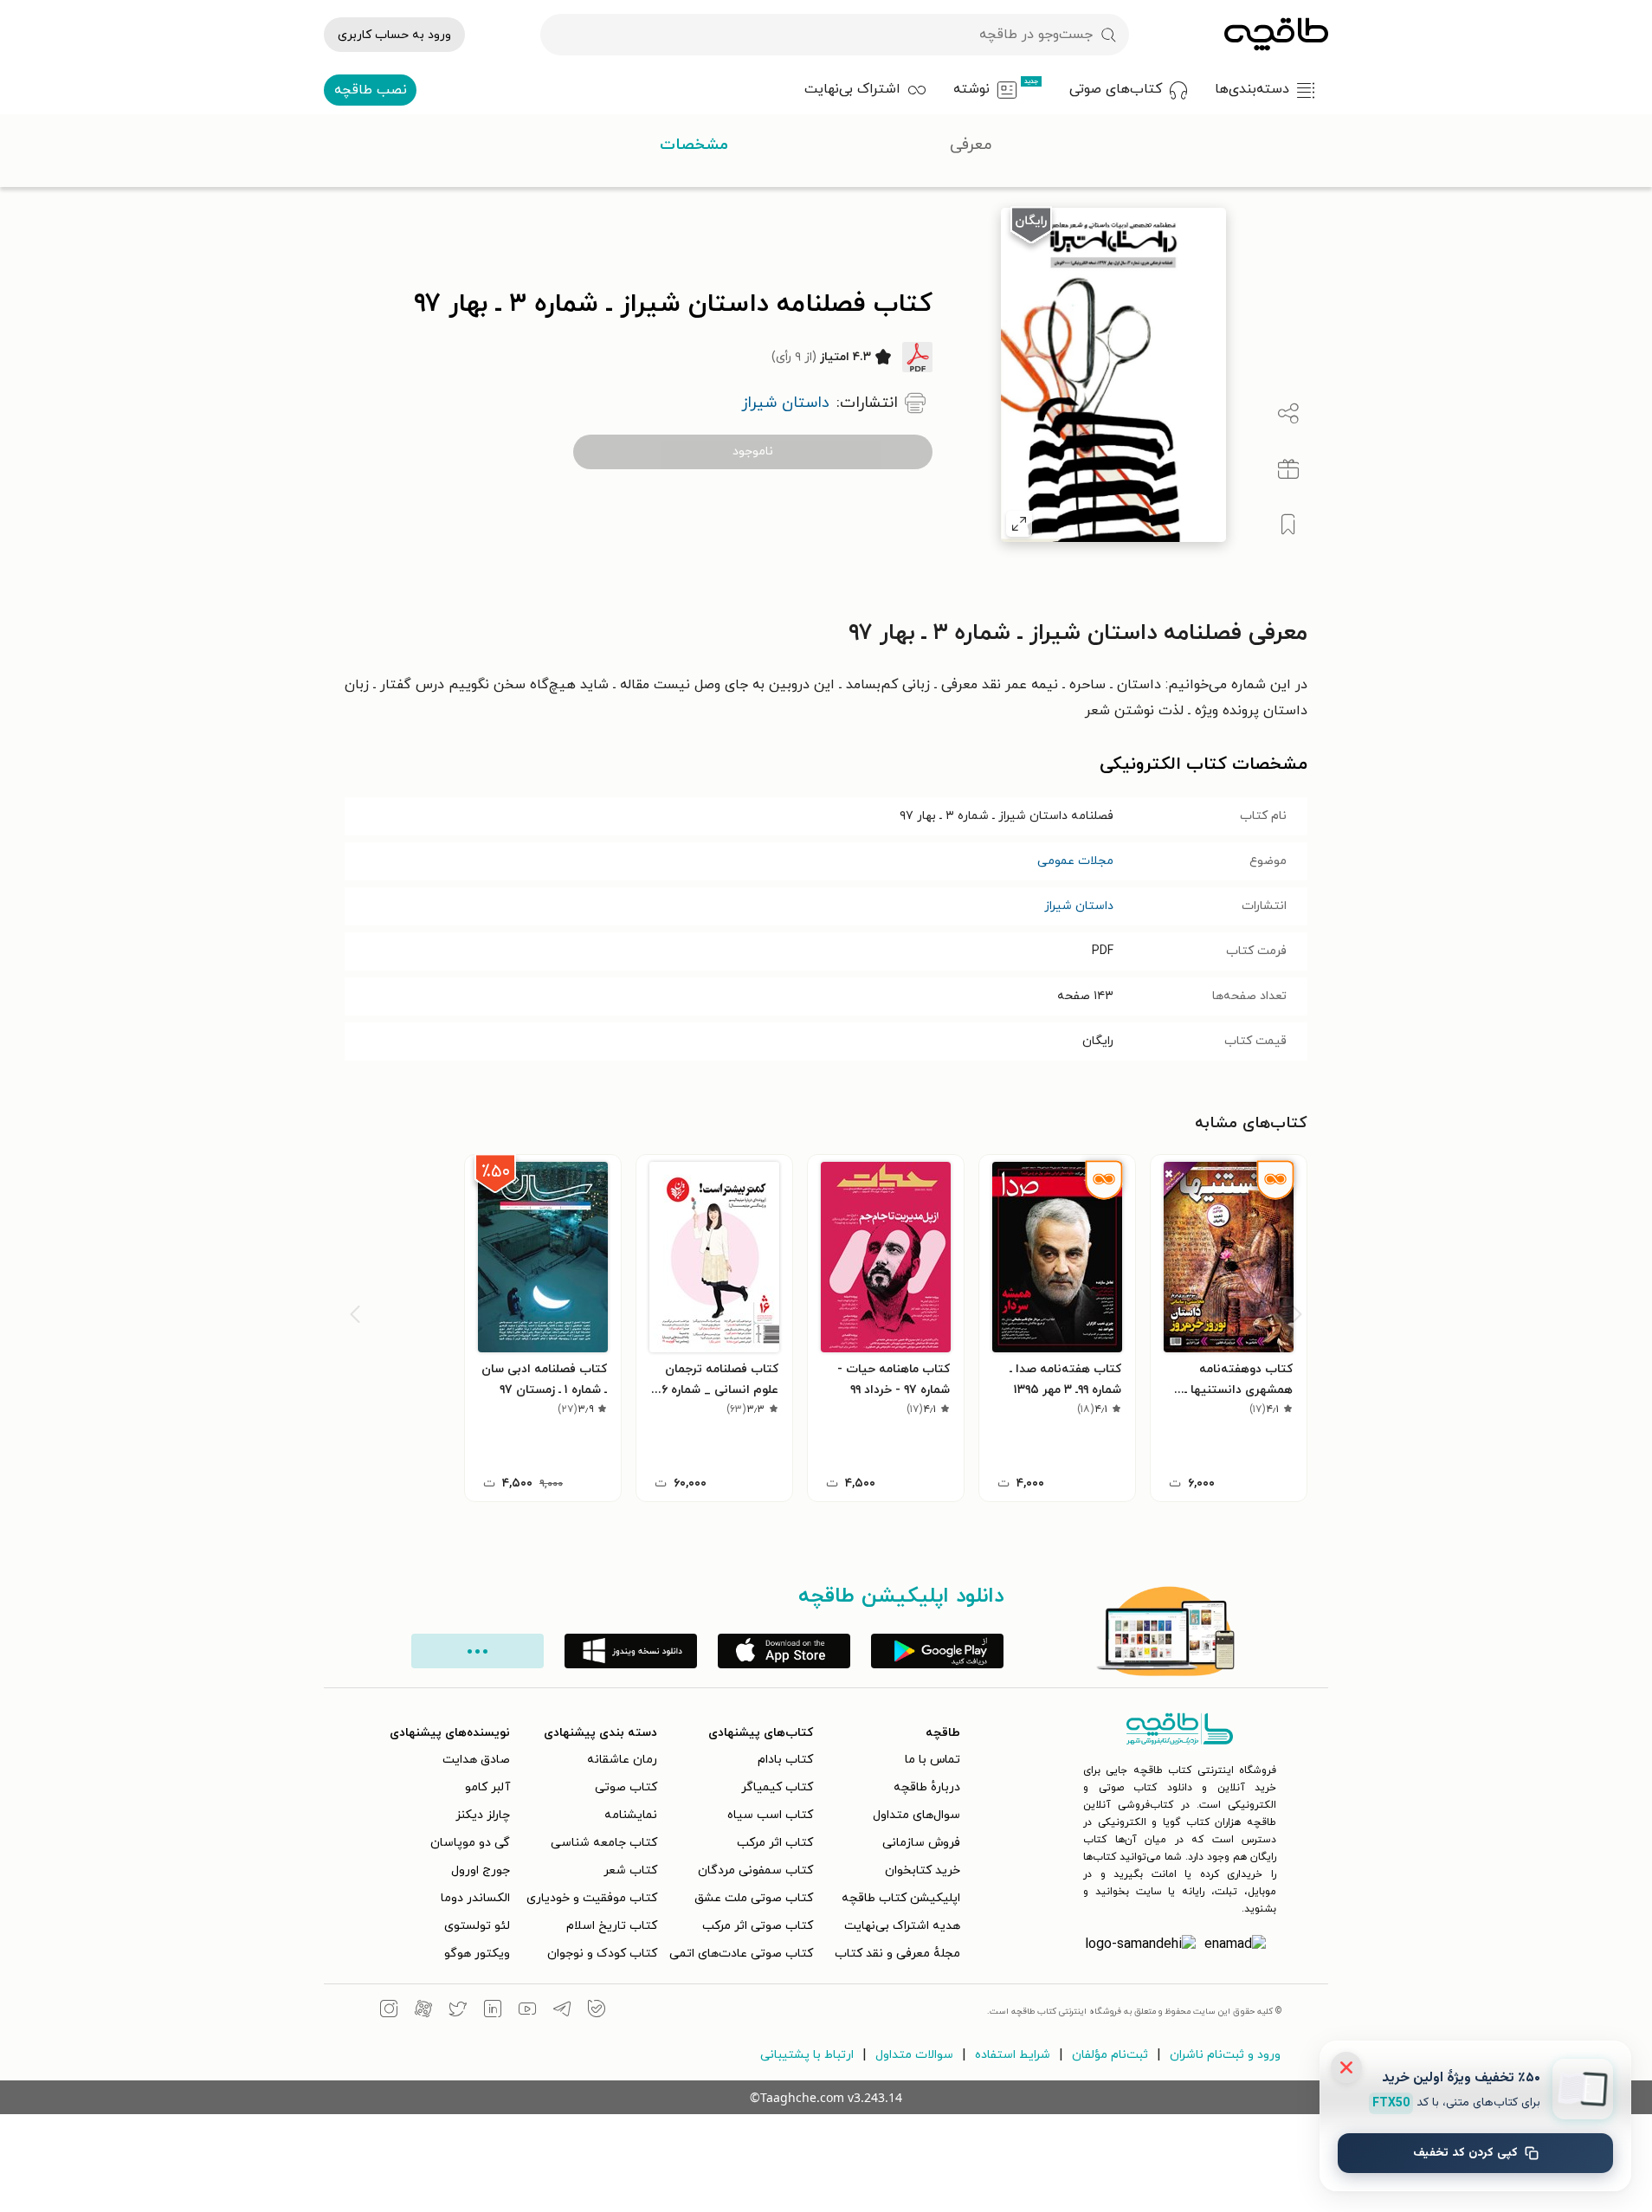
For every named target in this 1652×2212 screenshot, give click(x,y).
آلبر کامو (487, 1787)
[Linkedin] (493, 2011)
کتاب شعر (630, 1870)
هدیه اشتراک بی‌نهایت (902, 1926)
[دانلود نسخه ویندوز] (631, 1651)
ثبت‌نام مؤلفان (1110, 2055)
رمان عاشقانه (622, 1760)
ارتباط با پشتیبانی (807, 2055)
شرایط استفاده (1013, 2055)
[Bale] (597, 2011)
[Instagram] (389, 2011)
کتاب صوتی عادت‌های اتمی (741, 1954)
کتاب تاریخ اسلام (612, 1926)
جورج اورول (481, 1870)
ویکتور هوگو (477, 1954)
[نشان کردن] (1288, 525)
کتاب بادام (785, 1760)
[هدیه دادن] (1288, 469)
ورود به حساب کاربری (394, 35)
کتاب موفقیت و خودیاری (592, 1898)
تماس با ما (932, 1760)
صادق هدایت (476, 1760)
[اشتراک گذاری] (1288, 414)
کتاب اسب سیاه (770, 1815)
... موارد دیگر (478, 1651)
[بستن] (1346, 2067)
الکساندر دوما (475, 1898)
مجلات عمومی (1075, 861)
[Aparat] (423, 2011)
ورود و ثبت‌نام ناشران (1225, 2055)
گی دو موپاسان (470, 1843)
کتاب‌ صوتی (626, 1787)
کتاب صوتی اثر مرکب (758, 1926)
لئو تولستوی (477, 1926)
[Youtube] (527, 2011)
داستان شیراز (1079, 906)
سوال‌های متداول (916, 1815)
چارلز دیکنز (483, 1815)
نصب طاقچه (371, 90)
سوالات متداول (914, 2055)
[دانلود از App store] (784, 1651)
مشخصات (694, 145)
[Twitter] (458, 2011)
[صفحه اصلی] (1276, 35)
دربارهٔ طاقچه (927, 1787)
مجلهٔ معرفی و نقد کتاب (897, 1954)
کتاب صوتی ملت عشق (754, 1898)
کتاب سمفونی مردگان (755, 1870)
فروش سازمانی (921, 1843)
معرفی (971, 145)
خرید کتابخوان (923, 1870)
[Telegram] (562, 2011)
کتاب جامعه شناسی (604, 1843)
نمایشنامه (631, 1815)
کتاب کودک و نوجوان (602, 1954)
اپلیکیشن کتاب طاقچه (901, 1898)
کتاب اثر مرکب (775, 1843)
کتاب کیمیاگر (777, 1787)
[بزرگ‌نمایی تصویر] (1019, 524)
